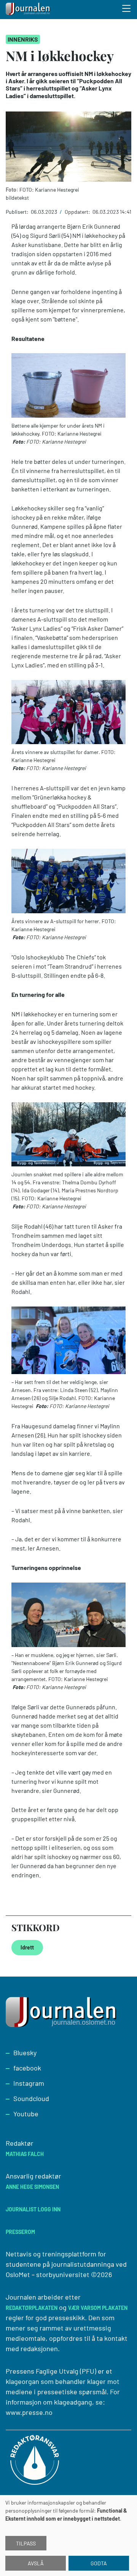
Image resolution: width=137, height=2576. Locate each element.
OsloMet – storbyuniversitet (48, 2274)
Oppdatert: (78, 212)
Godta (99, 2563)
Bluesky (25, 2053)
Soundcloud (31, 2098)
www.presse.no (29, 2412)
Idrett (27, 1947)
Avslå (36, 2563)
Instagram (29, 2083)
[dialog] (68, 2536)
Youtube (26, 2114)
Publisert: (18, 212)
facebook (27, 2068)
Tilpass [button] (26, 2543)
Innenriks (23, 39)
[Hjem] (29, 10)
